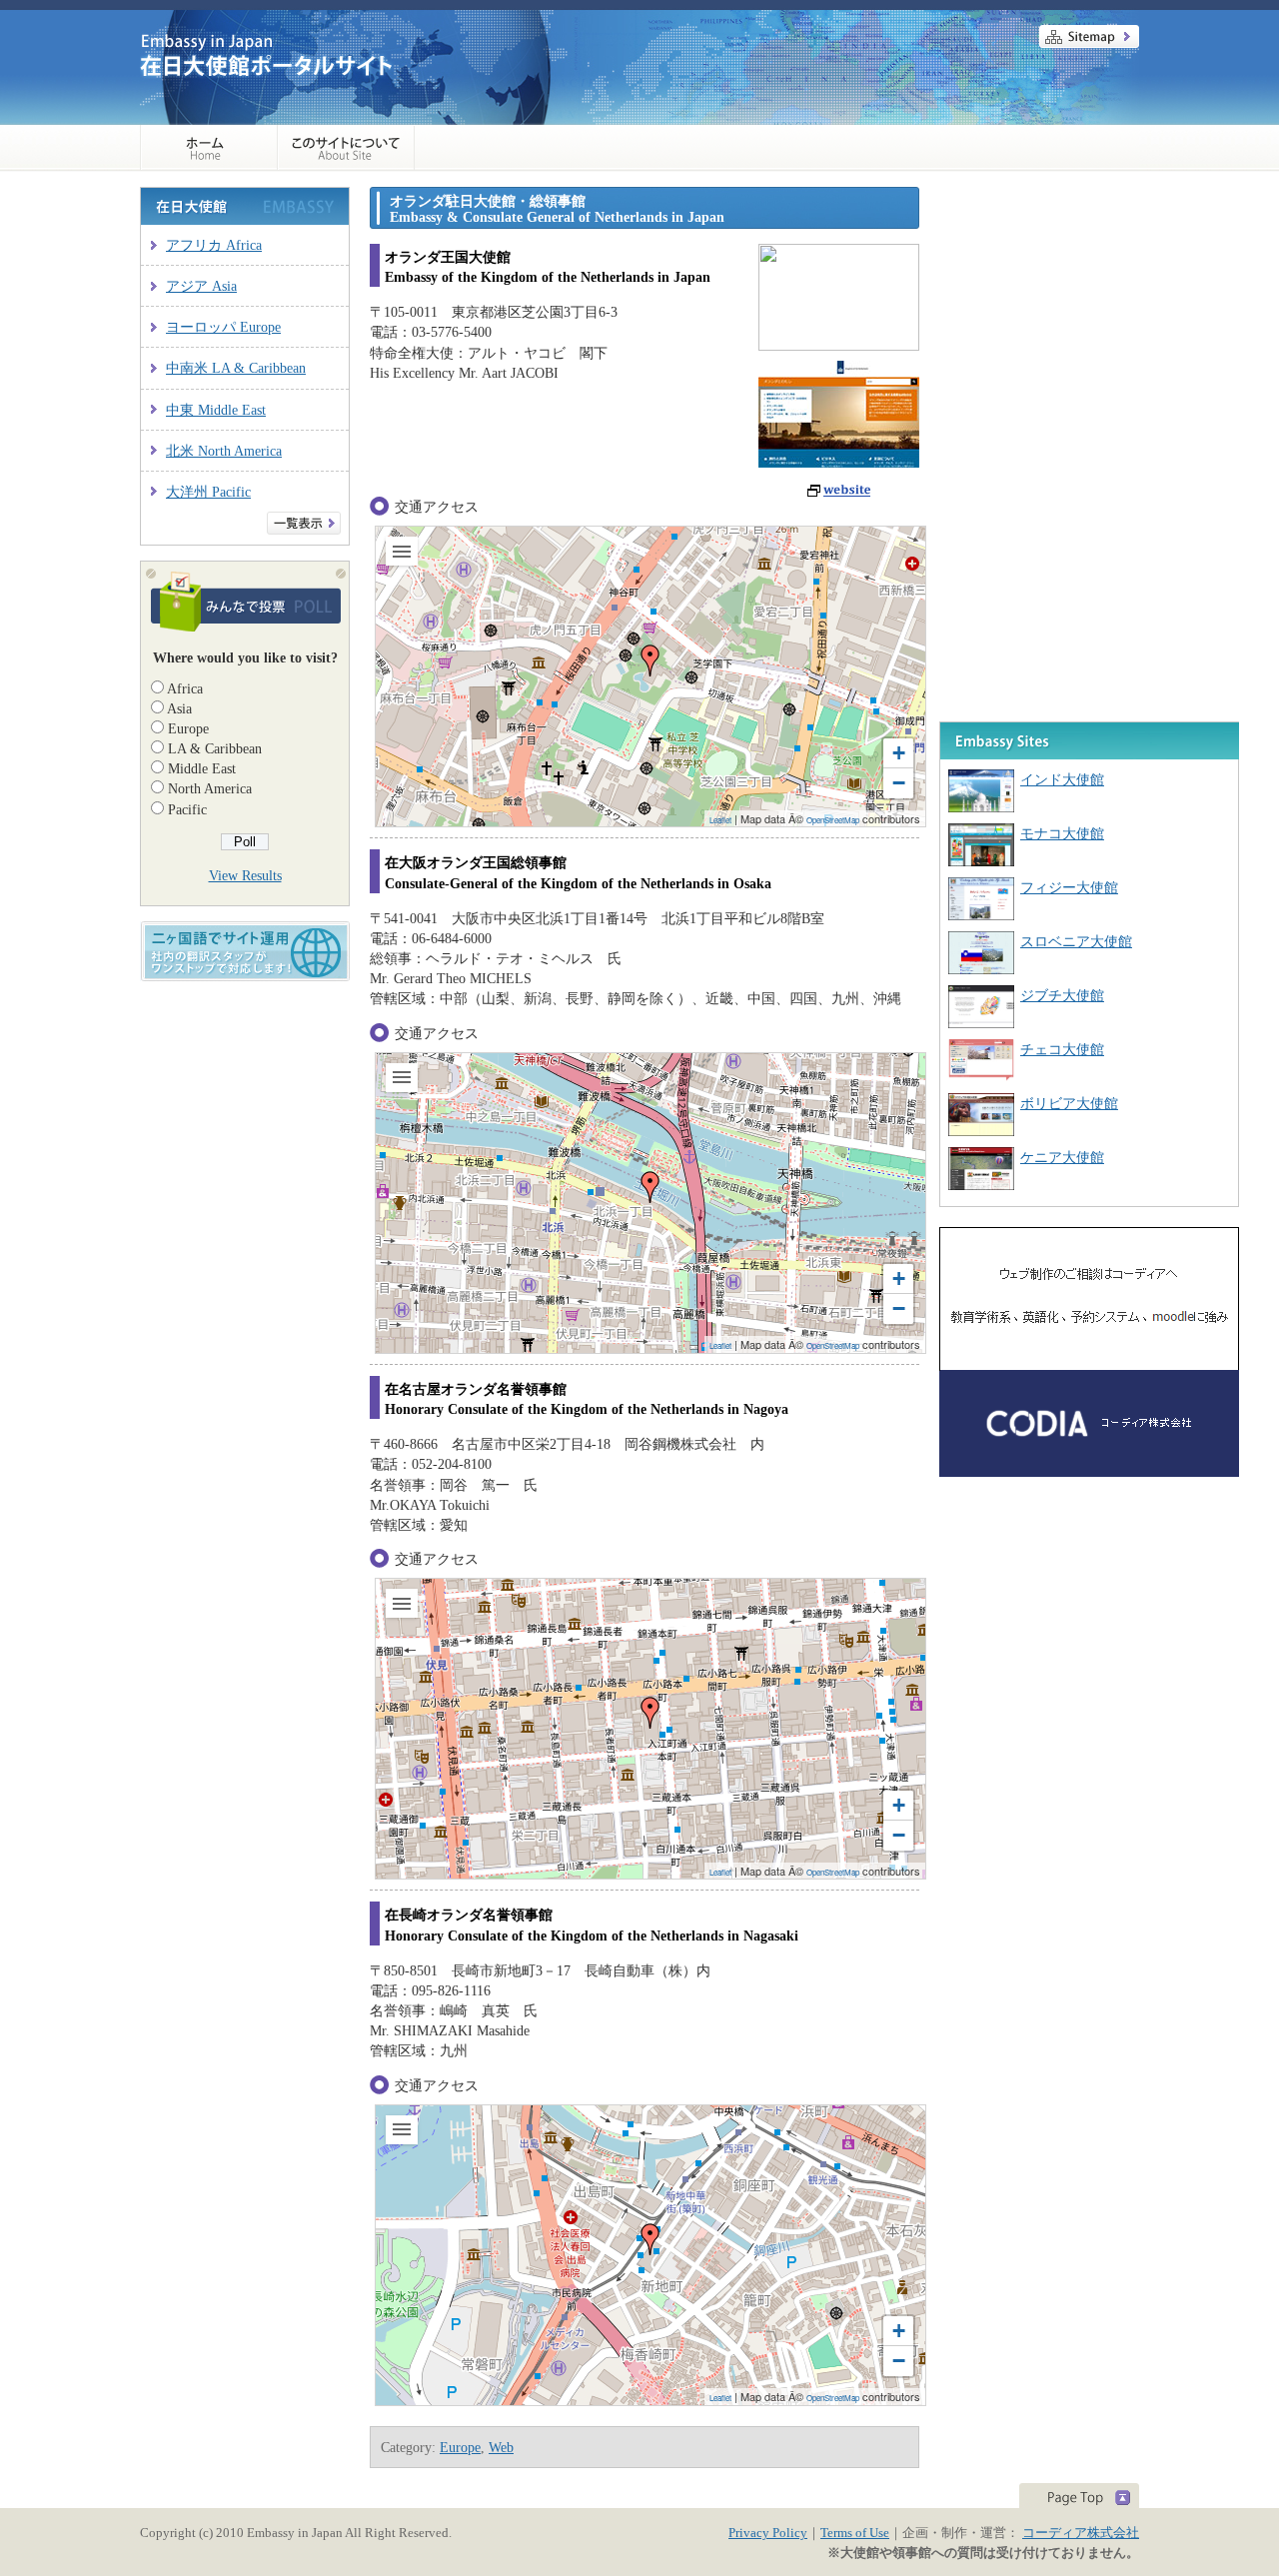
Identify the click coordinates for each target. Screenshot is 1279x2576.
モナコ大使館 (1062, 833)
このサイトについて (346, 148)
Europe (188, 728)
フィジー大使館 (1069, 887)
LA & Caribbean (215, 748)
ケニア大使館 (1062, 1157)
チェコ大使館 (1062, 1049)
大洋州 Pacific (208, 492)
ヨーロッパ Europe (223, 327)
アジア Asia (201, 286)
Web (501, 2447)
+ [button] (899, 753)
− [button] (899, 783)
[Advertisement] (1089, 312)
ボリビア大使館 (1069, 1103)
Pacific (187, 809)
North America (210, 788)
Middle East (202, 768)
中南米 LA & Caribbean (236, 368)
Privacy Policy (768, 2533)
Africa (185, 688)
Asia (179, 708)
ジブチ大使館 (1062, 995)
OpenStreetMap (833, 820)
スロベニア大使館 (1076, 941)
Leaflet (720, 820)
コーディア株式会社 (1081, 2533)
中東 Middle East (216, 410)
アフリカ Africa (214, 245)
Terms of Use (855, 2533)
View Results (245, 875)
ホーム (209, 148)
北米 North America (224, 451)
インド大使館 (1062, 779)
